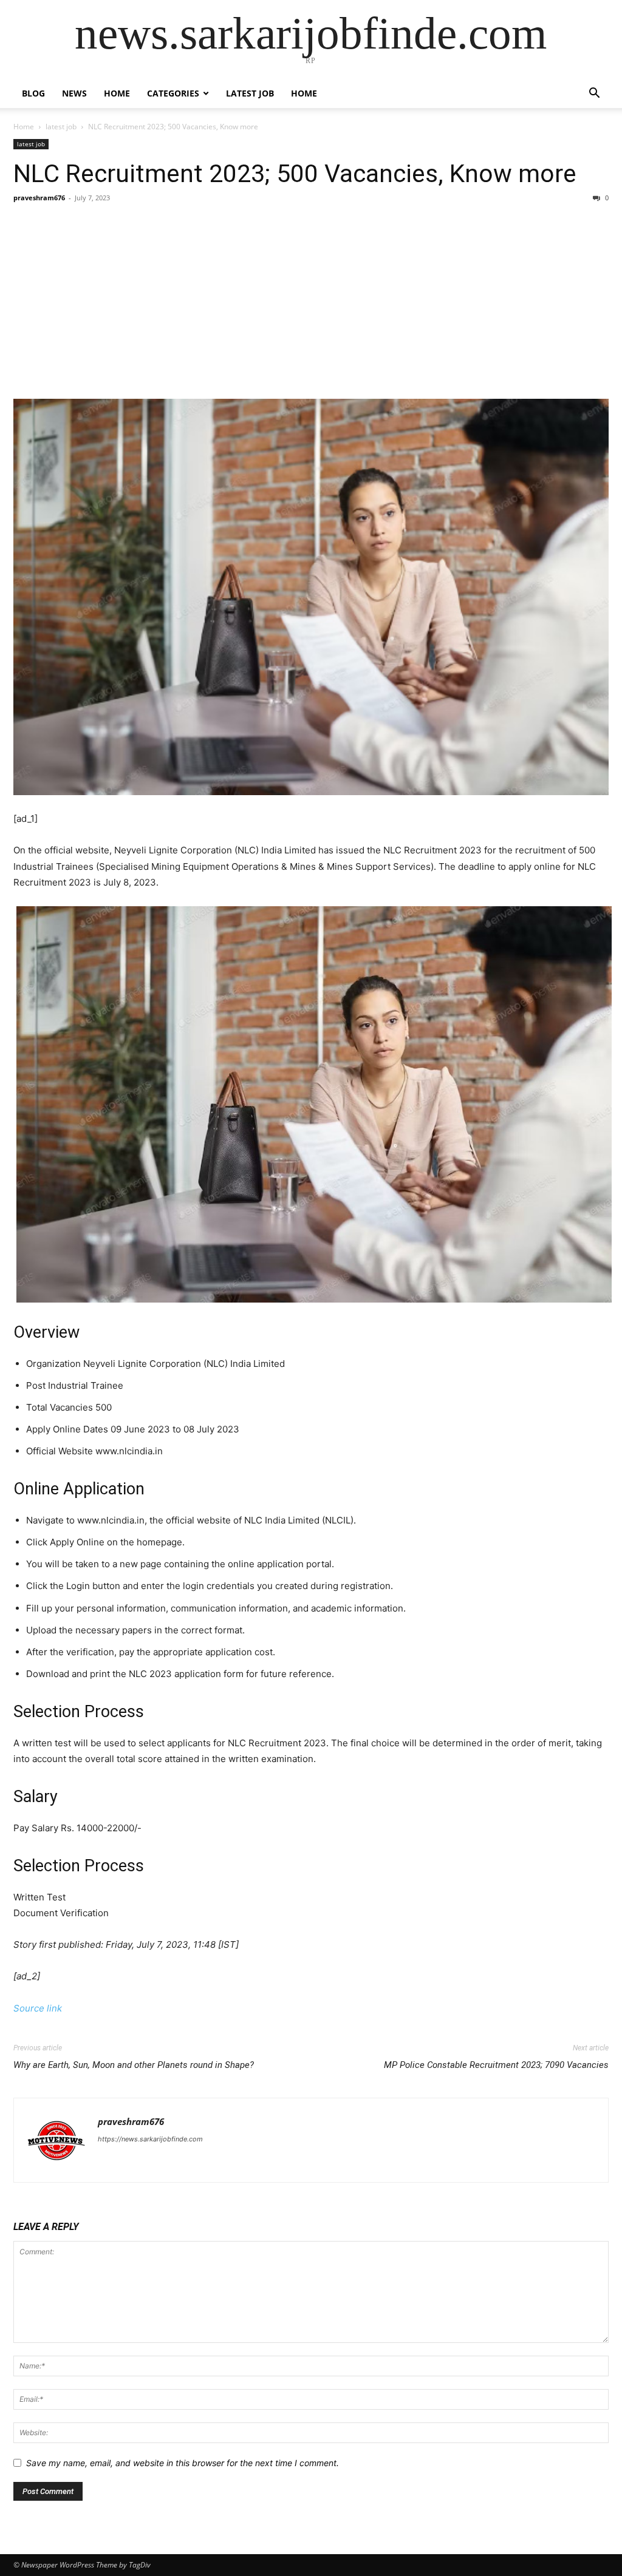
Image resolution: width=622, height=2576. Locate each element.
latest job (250, 93)
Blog (33, 93)
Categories (173, 93)
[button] (594, 94)
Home (117, 93)
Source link (38, 2008)
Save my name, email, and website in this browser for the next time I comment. (183, 2463)
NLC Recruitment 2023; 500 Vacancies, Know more (295, 174)
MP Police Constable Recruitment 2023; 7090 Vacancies (496, 2065)
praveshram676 (39, 198)
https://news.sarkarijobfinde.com (150, 2139)
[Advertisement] (311, 301)
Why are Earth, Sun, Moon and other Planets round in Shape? (134, 2065)
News (74, 93)
